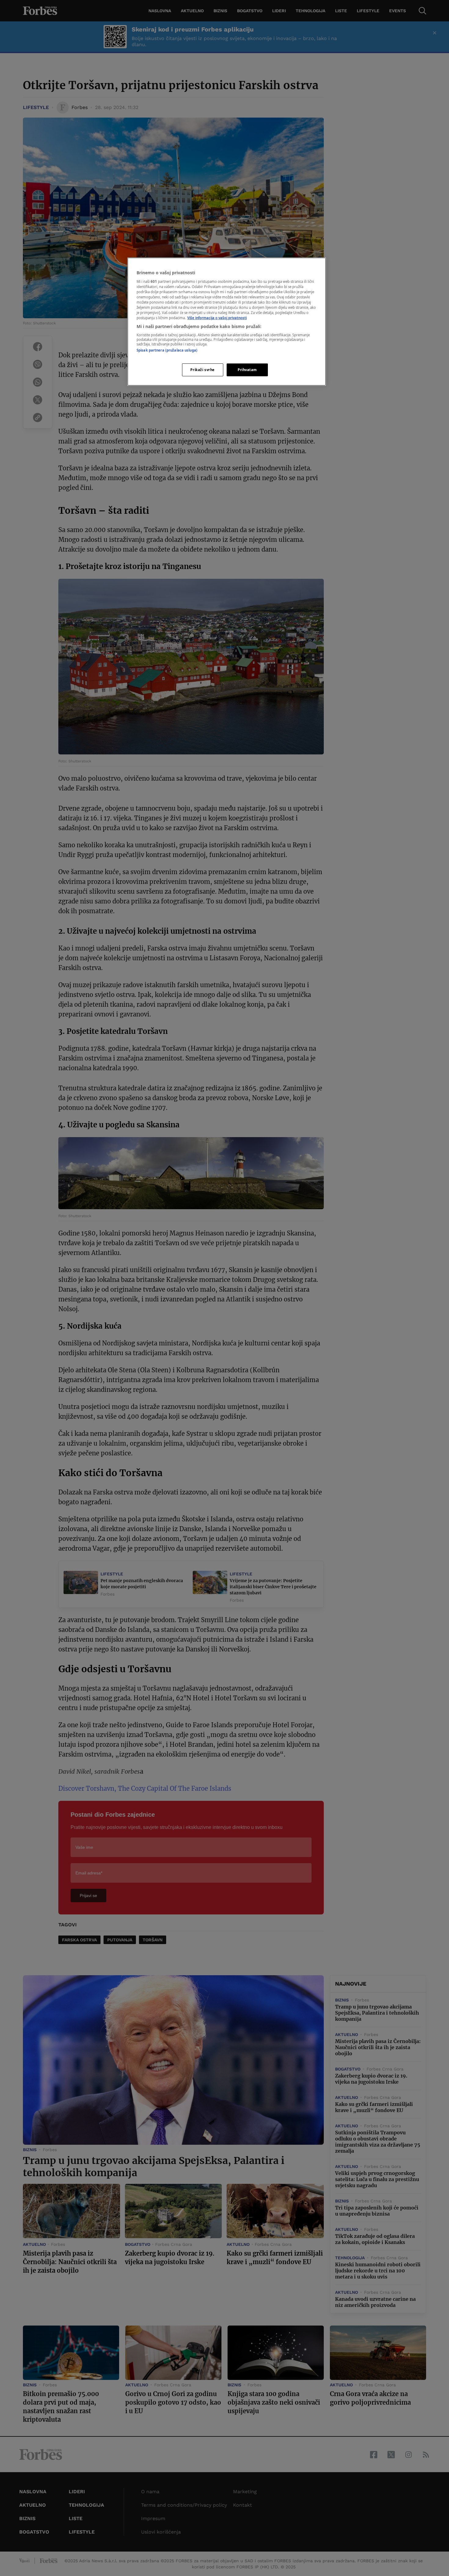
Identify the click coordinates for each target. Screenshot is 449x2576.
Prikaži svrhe (202, 370)
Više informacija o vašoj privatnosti (217, 318)
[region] (227, 322)
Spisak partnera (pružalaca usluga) (167, 350)
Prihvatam (247, 370)
